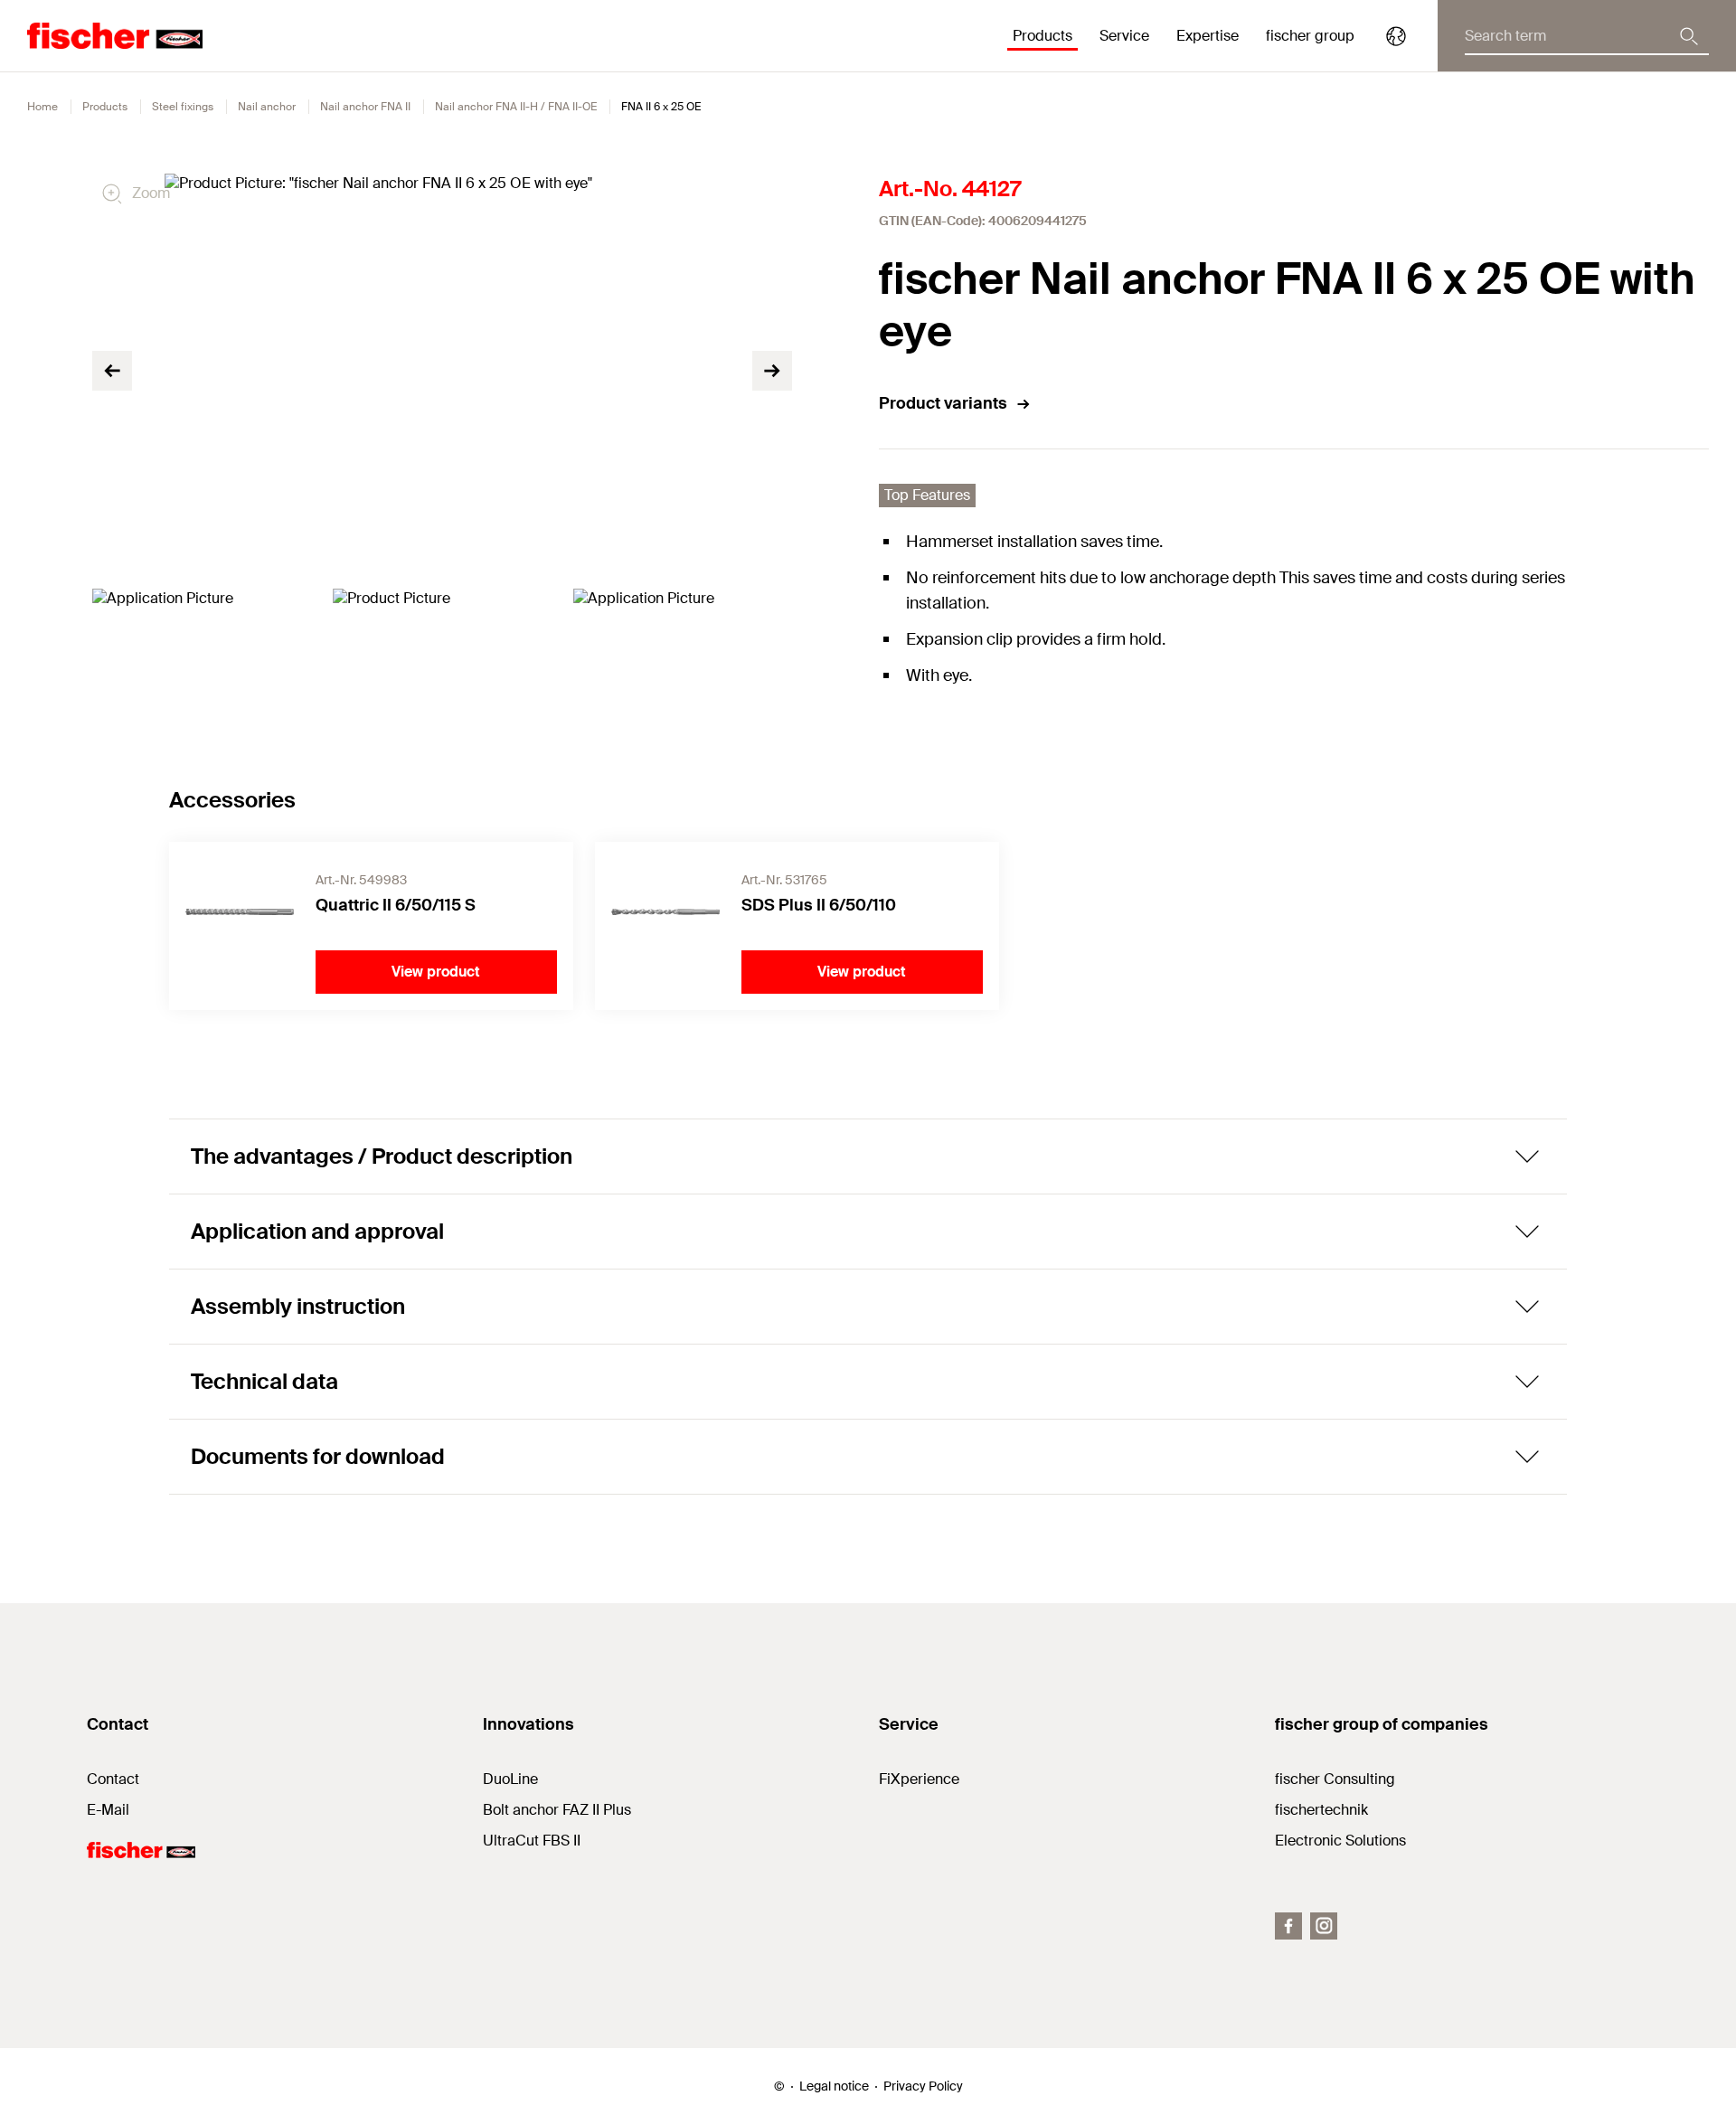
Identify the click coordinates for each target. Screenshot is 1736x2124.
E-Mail (108, 1810)
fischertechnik (1321, 1810)
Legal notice (834, 2086)
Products (105, 107)
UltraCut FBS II (532, 1841)
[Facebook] (1288, 1926)
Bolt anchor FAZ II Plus (557, 1810)
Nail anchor (267, 107)
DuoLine (510, 1779)
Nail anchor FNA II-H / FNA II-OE (516, 107)
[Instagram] (1324, 1926)
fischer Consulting (1335, 1779)
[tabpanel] (202, 650)
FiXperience (919, 1779)
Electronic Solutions (1340, 1841)
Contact (113, 1779)
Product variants (943, 403)
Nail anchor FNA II (365, 107)
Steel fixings (183, 107)
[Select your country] (1396, 36)
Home (42, 107)
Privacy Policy (923, 2086)
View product (436, 972)
